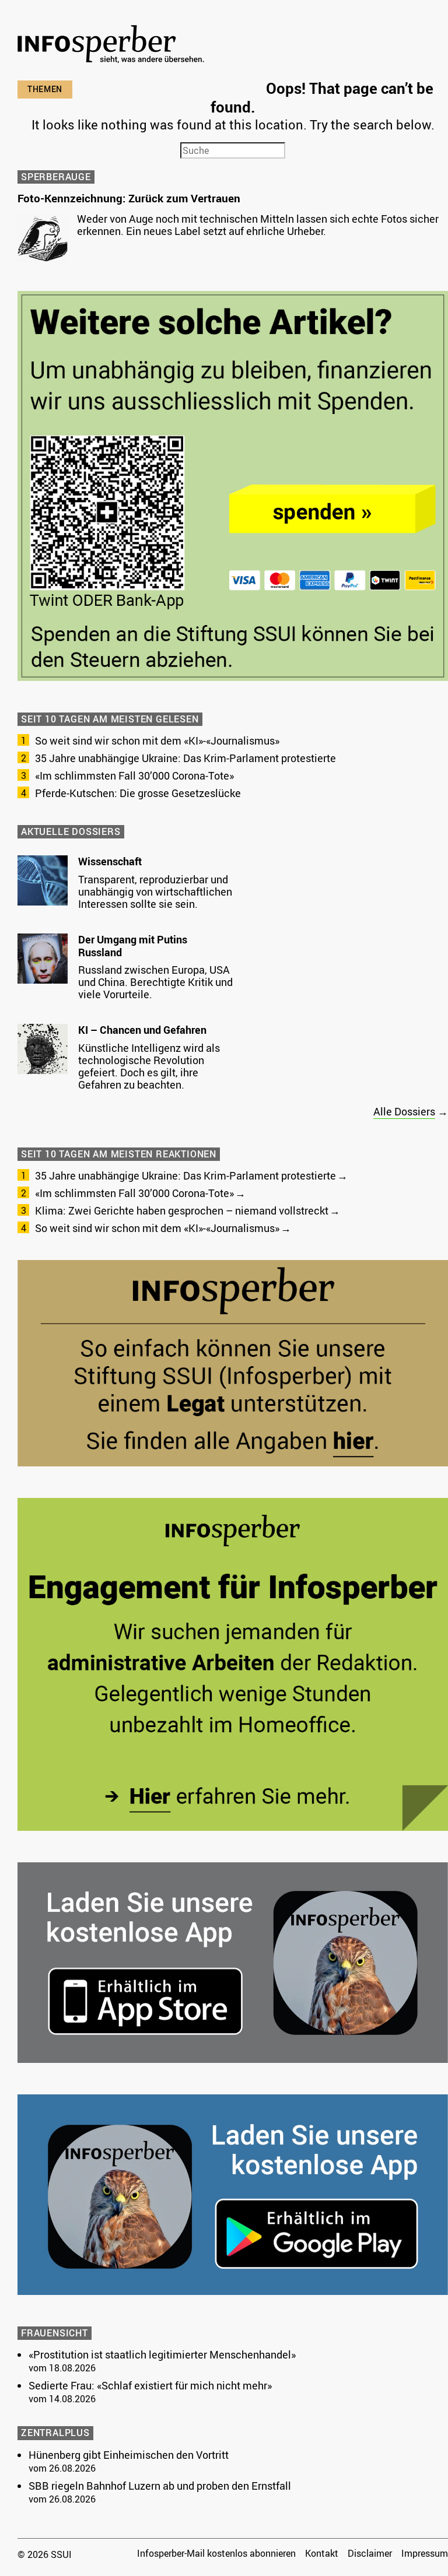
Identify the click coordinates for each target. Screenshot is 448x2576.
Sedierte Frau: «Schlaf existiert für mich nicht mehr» (150, 2385)
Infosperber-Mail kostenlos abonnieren (216, 2553)
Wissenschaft (110, 861)
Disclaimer (370, 2553)
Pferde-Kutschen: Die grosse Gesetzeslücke (138, 793)
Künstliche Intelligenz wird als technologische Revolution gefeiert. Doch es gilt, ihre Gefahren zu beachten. (149, 1066)
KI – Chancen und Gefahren (142, 1030)
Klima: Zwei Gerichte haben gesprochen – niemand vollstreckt (182, 1210)
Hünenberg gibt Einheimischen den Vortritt (129, 2455)
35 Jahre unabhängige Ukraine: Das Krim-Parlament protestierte (185, 758)
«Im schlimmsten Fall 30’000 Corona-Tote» (134, 775)
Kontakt (322, 2553)
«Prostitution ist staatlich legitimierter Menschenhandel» (162, 2354)
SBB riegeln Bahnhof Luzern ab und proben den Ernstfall (160, 2486)
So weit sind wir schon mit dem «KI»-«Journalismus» (157, 740)
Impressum (425, 2553)
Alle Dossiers (404, 1111)
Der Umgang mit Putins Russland (133, 946)
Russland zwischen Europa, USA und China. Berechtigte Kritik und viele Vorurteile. (155, 982)
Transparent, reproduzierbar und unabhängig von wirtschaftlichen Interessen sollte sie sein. (155, 892)
